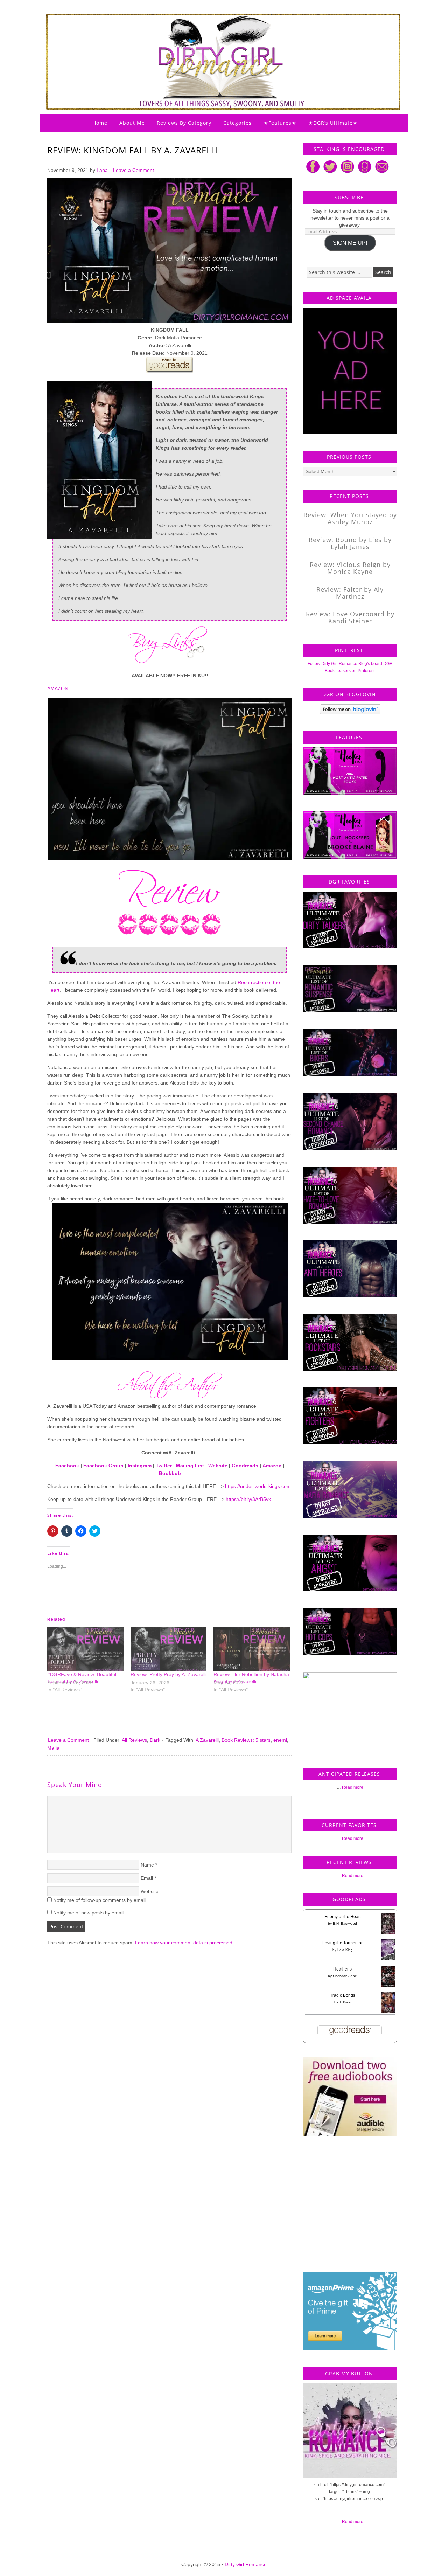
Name (147, 1865)
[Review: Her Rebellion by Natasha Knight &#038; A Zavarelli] (252, 1649)
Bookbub (170, 1473)
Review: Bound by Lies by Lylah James (350, 543)
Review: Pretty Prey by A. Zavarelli (169, 1674)
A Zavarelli (207, 1740)
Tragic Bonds (343, 1995)
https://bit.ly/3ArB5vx (248, 1499)
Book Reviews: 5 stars (246, 1740)
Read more (353, 1787)
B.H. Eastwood (345, 1923)
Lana (102, 170)
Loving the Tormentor (342, 1943)
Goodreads (245, 1466)
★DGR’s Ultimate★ (333, 123)
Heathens (342, 1969)
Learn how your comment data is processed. (184, 1943)
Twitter (164, 1466)
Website (218, 1466)
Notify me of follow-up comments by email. (100, 1900)
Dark (155, 1740)
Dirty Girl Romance (206, 44)
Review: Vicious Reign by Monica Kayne (350, 568)
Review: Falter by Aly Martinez (350, 593)
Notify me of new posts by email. (89, 1913)
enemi (280, 1740)
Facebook (67, 1466)
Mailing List (190, 1466)
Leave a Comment (134, 170)
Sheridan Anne (345, 1976)
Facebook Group (103, 1466)
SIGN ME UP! (350, 243)
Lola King (345, 1950)
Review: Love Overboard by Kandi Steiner (350, 617)
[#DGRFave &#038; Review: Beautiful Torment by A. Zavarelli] (85, 1649)
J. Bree (345, 2002)
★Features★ (280, 123)
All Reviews (134, 1740)
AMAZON (58, 688)
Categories (237, 123)
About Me (132, 123)
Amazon (272, 1466)
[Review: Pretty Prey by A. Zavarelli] (169, 1649)
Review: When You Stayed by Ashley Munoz (350, 518)
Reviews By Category (184, 123)
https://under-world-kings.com (258, 1486)
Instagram (140, 1466)
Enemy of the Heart (343, 1917)
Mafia (53, 1748)
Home (100, 123)
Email (147, 1878)
